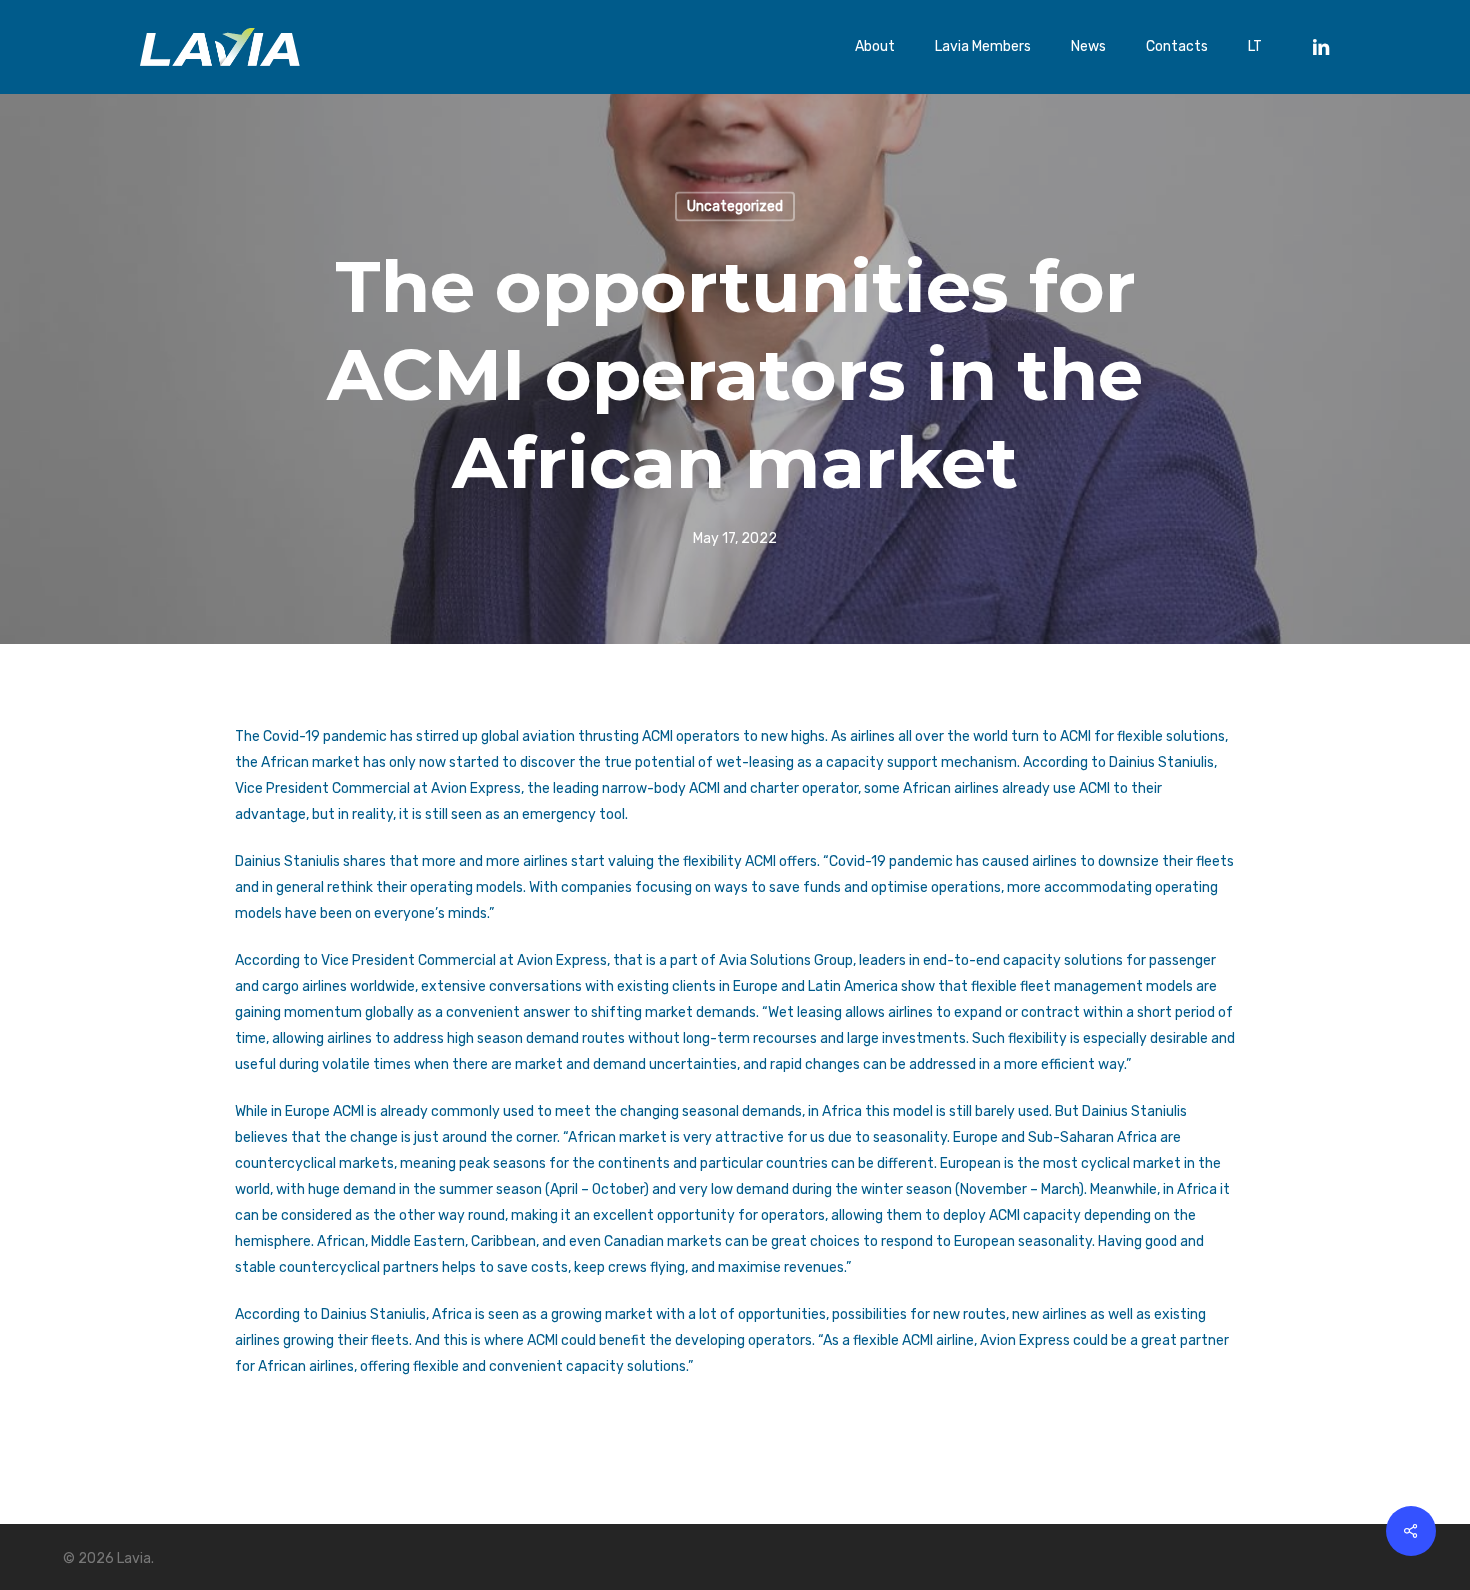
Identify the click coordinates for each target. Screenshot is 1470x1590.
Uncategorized (735, 206)
